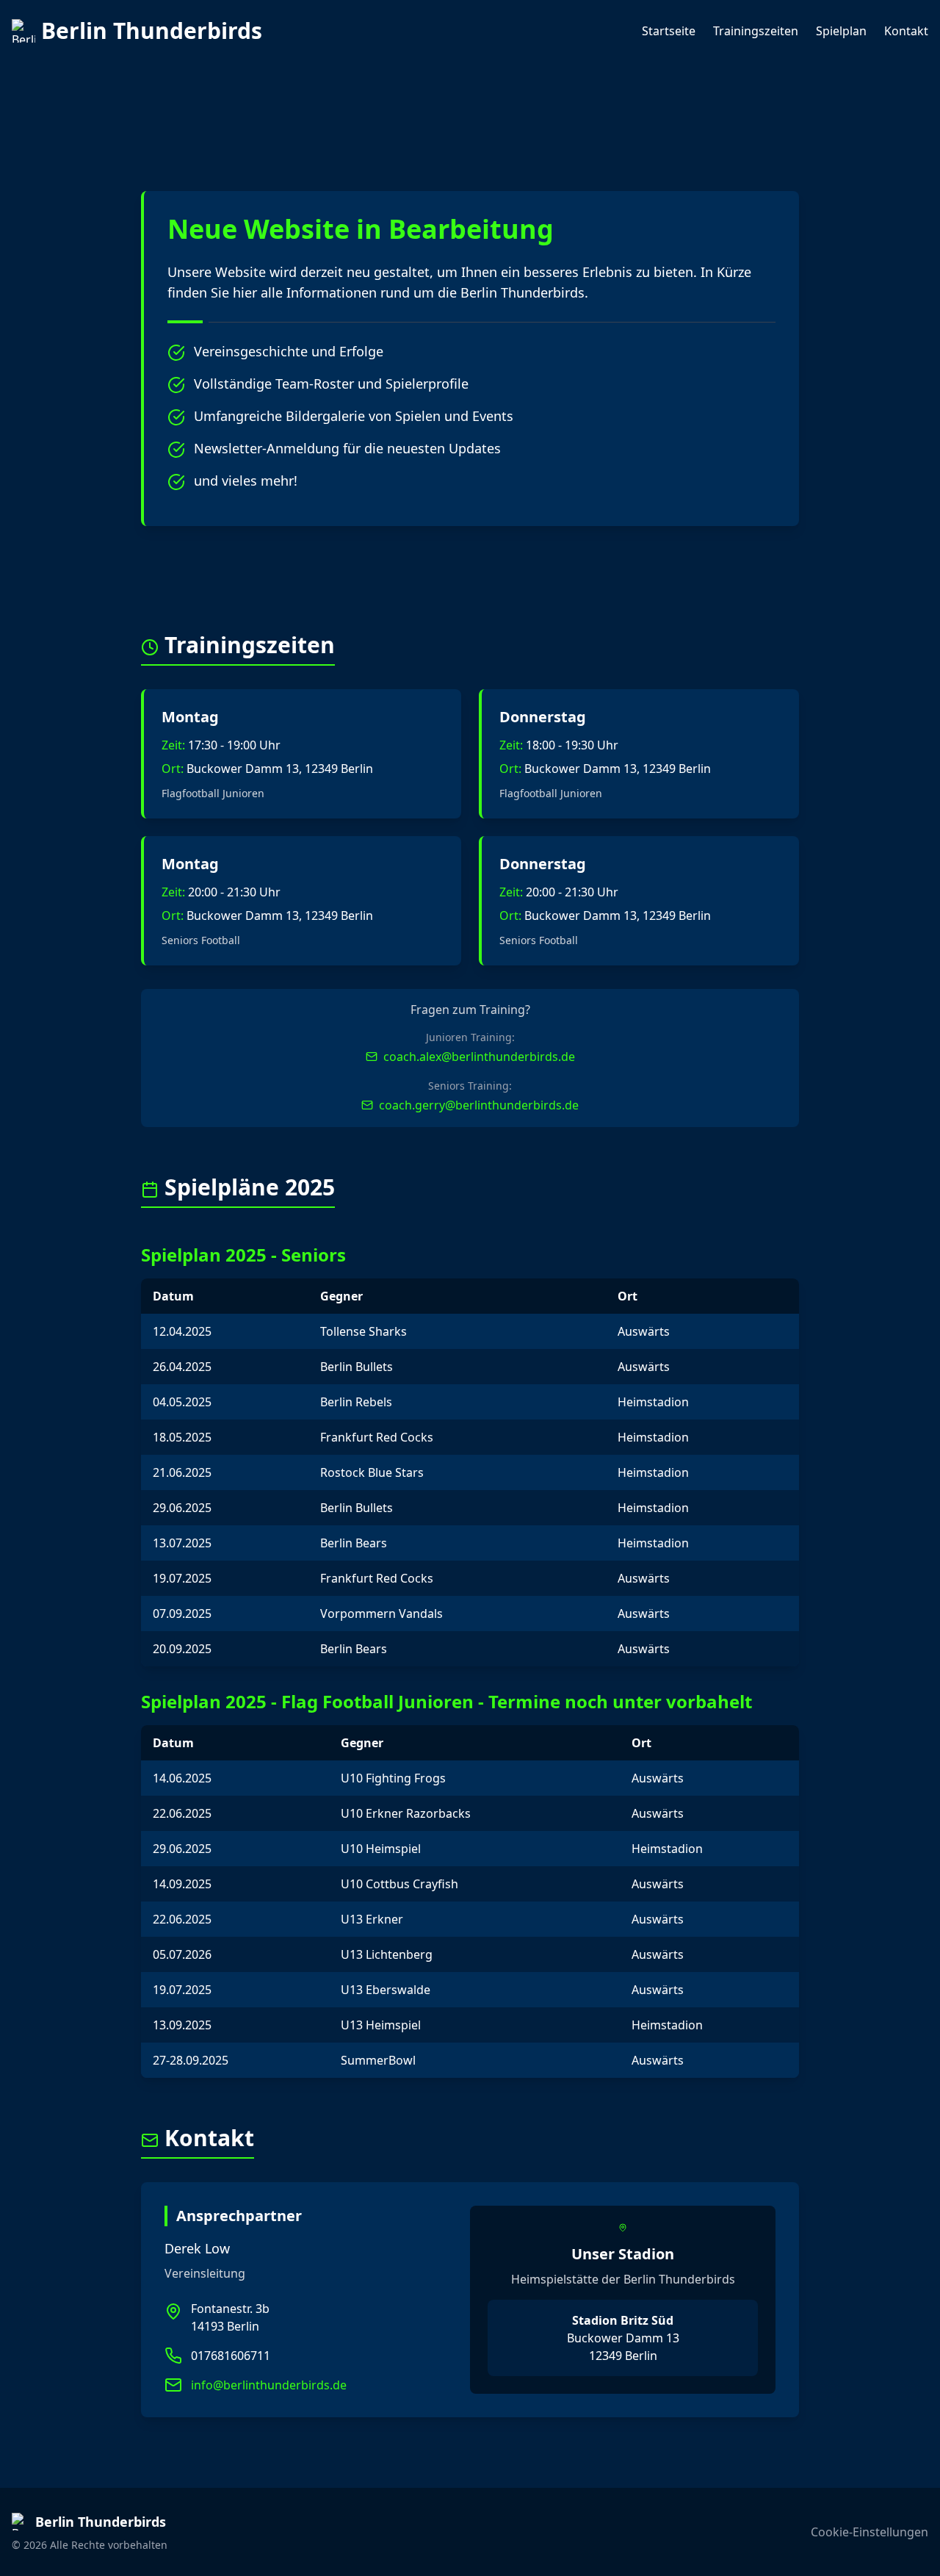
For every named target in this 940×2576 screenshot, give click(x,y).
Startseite (669, 31)
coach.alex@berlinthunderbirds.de (479, 1057)
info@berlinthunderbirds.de (269, 2385)
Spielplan (841, 31)
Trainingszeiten (756, 31)
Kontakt (906, 31)
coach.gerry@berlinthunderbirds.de (479, 1105)
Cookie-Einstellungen (869, 2532)
